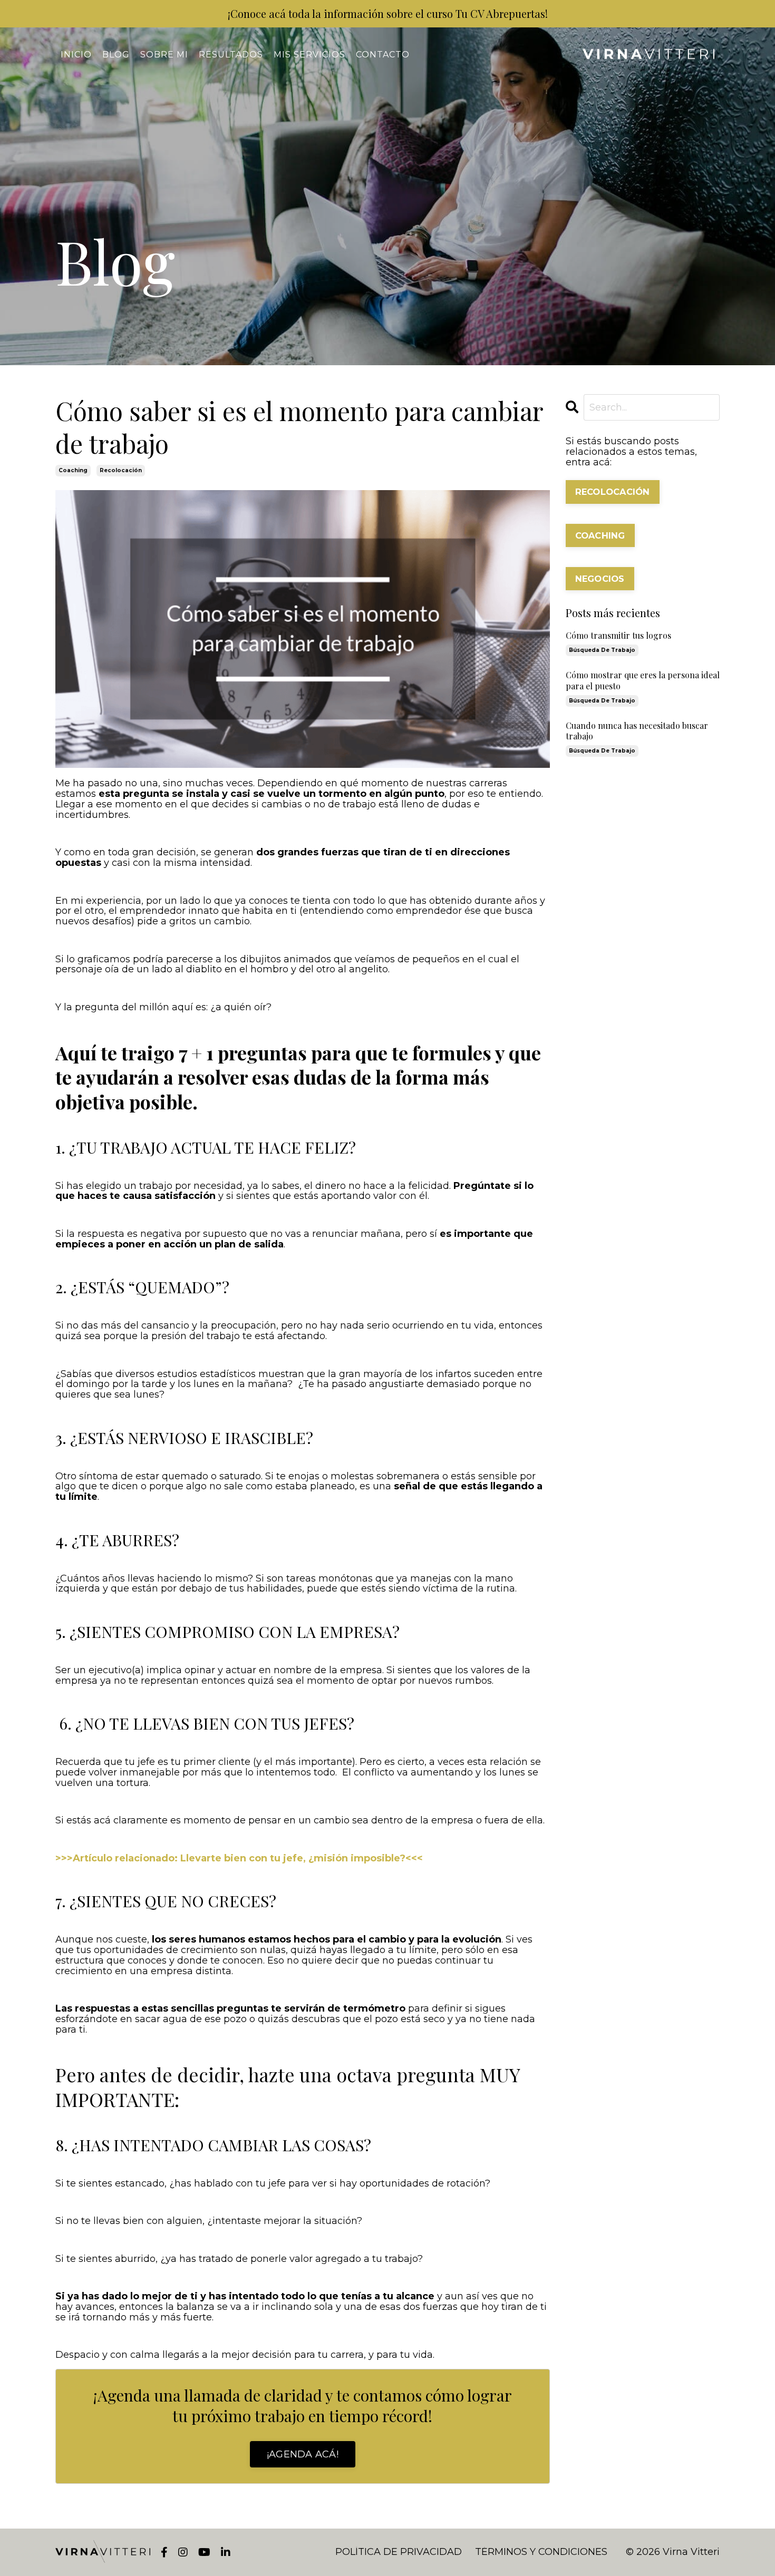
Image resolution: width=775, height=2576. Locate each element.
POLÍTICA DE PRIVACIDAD (399, 2552)
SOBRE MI (164, 55)
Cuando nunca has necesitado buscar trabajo (637, 731)
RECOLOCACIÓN (613, 492)
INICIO (76, 55)
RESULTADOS (231, 55)
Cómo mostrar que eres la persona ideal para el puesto (643, 681)
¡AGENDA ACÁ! (303, 2454)
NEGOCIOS (600, 579)
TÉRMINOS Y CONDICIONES (541, 2552)
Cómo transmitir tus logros (618, 636)
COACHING (600, 535)
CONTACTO (383, 55)
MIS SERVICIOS (309, 55)
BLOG (116, 55)
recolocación (121, 470)
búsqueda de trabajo (602, 650)
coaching (73, 470)
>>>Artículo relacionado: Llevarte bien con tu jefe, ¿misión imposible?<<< (239, 1858)
